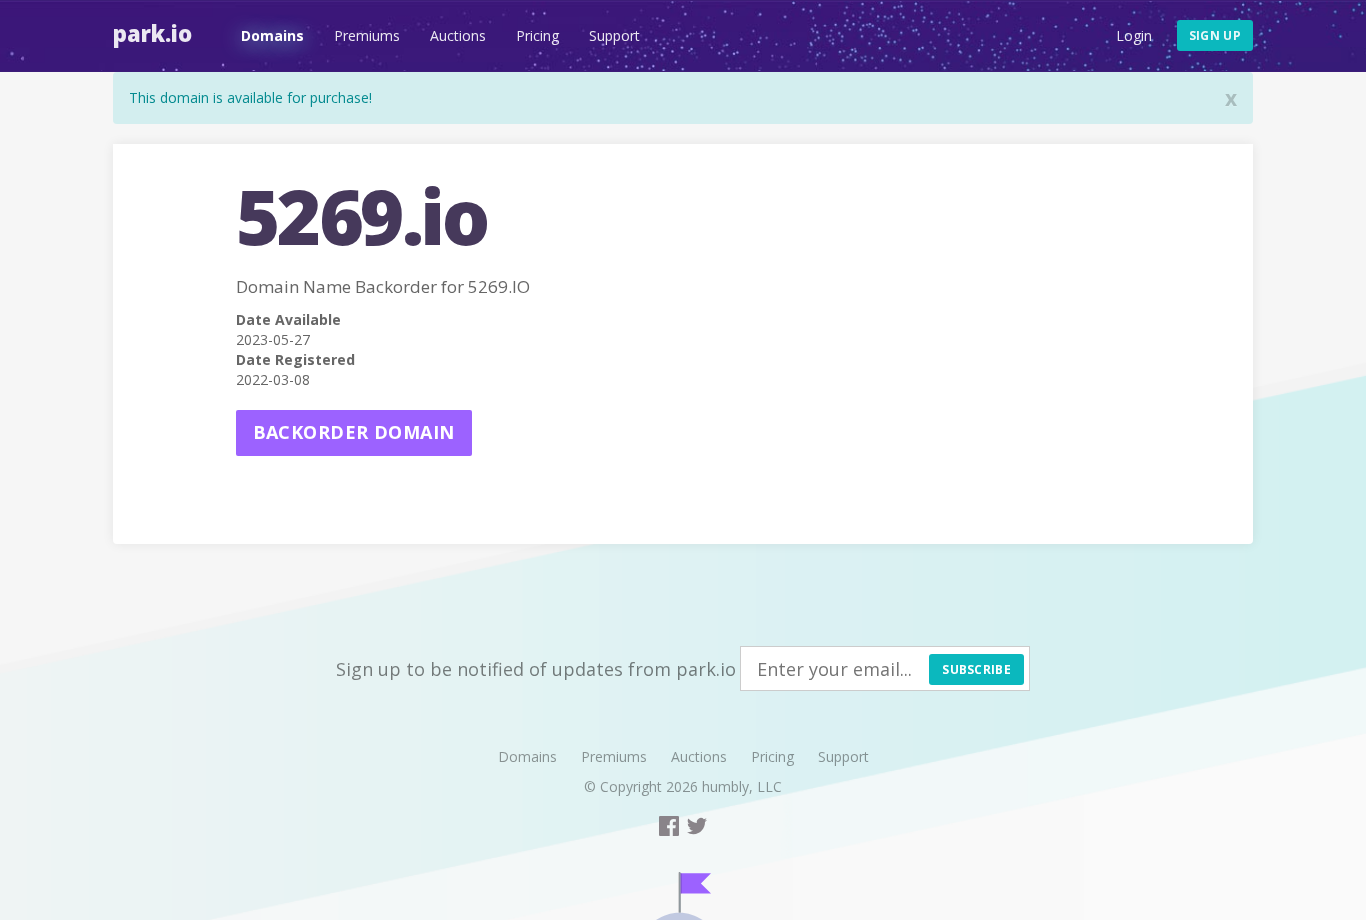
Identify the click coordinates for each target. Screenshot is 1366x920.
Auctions (458, 35)
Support (614, 35)
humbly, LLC (742, 786)
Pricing (537, 35)
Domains (272, 35)
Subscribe (976, 669)
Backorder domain (354, 432)
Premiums (367, 35)
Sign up (1215, 35)
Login (1134, 35)
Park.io (152, 33)
